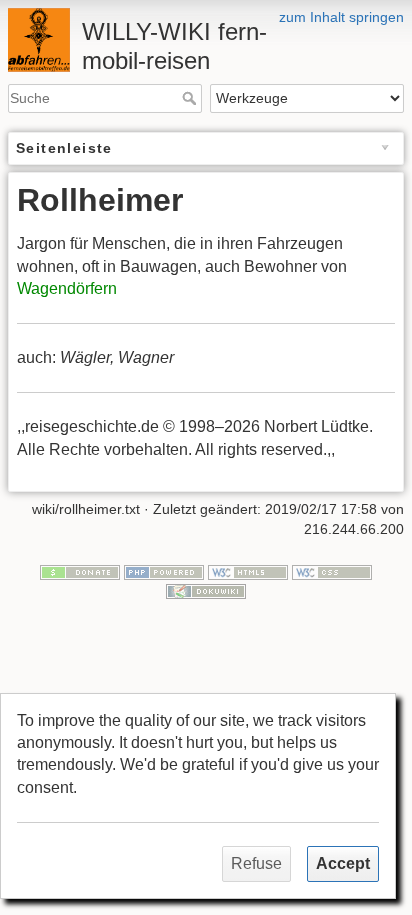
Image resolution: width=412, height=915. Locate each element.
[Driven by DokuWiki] (206, 591)
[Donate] (80, 571)
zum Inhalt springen (341, 17)
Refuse (256, 863)
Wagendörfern (67, 288)
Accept (343, 863)
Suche (191, 98)
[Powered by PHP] (164, 571)
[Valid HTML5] (248, 571)
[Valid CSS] (332, 571)
